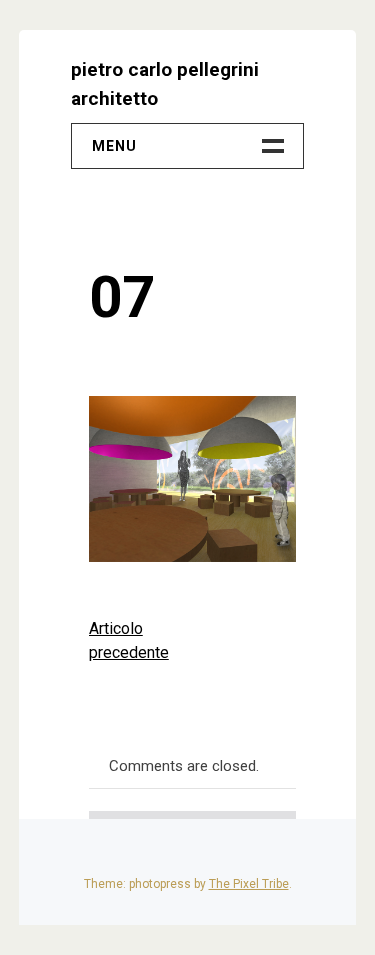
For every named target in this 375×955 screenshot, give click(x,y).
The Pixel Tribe (249, 884)
